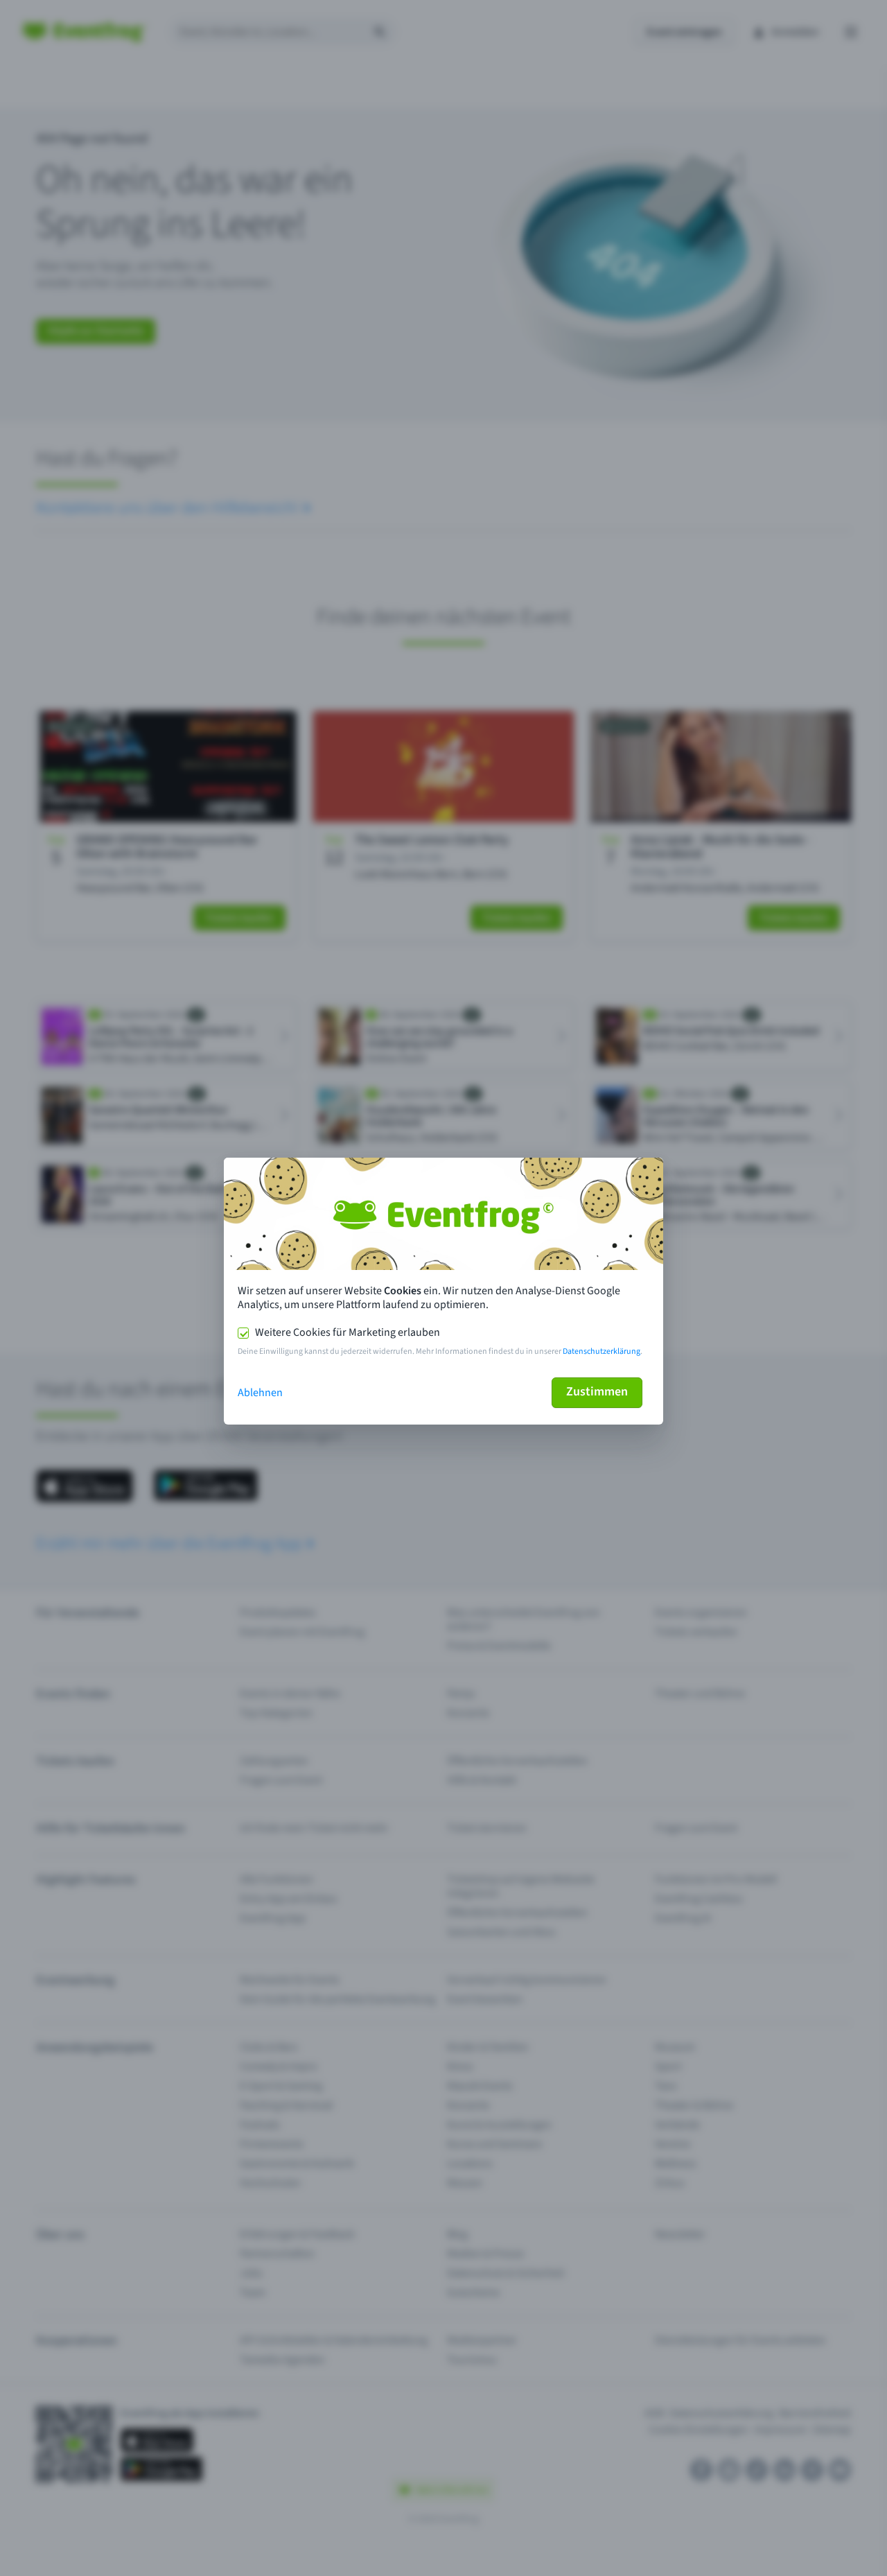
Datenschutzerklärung (601, 1351)
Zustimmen (597, 1392)
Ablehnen (260, 1393)
